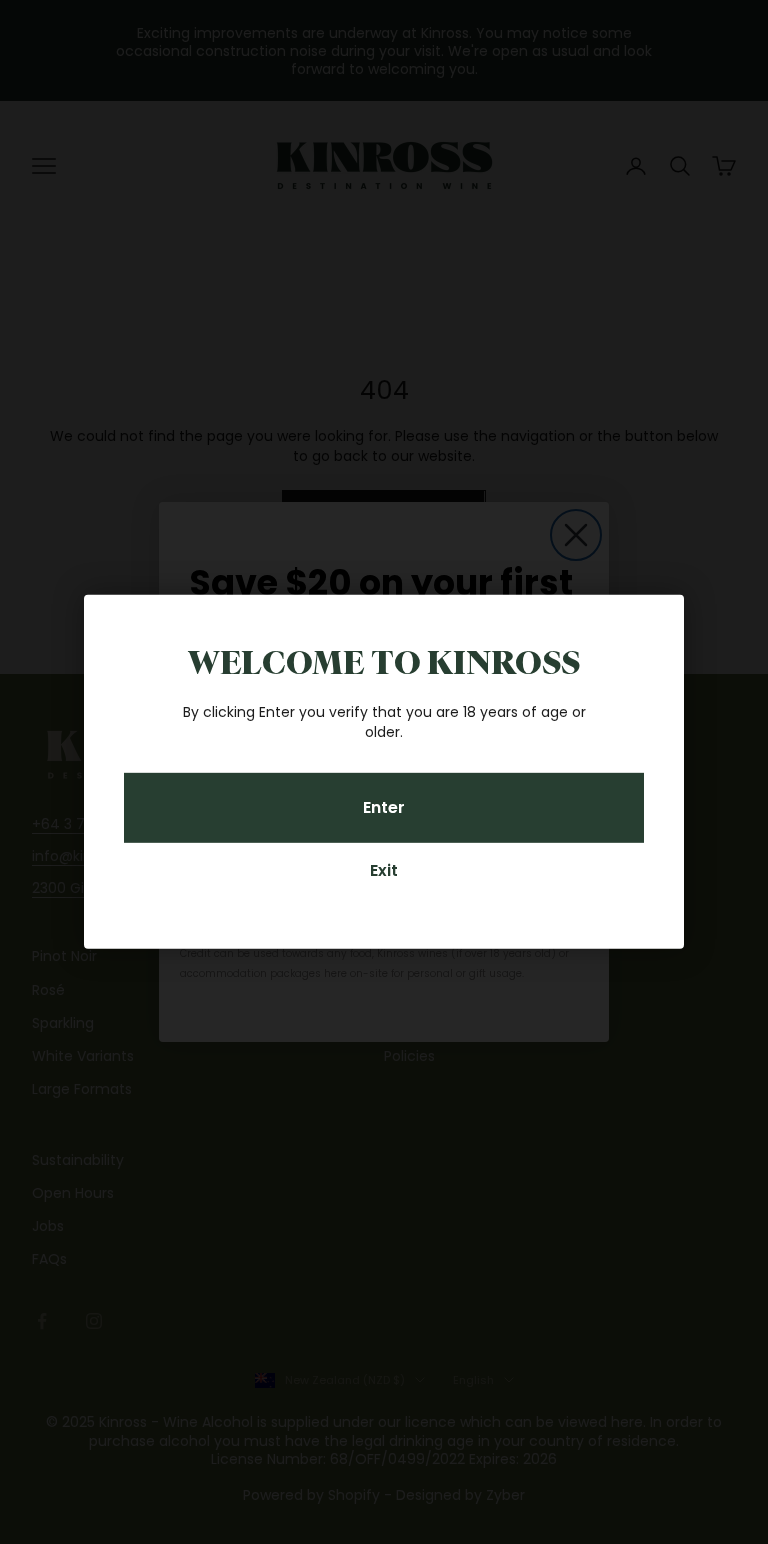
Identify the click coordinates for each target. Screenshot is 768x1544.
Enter (384, 806)
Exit (384, 870)
